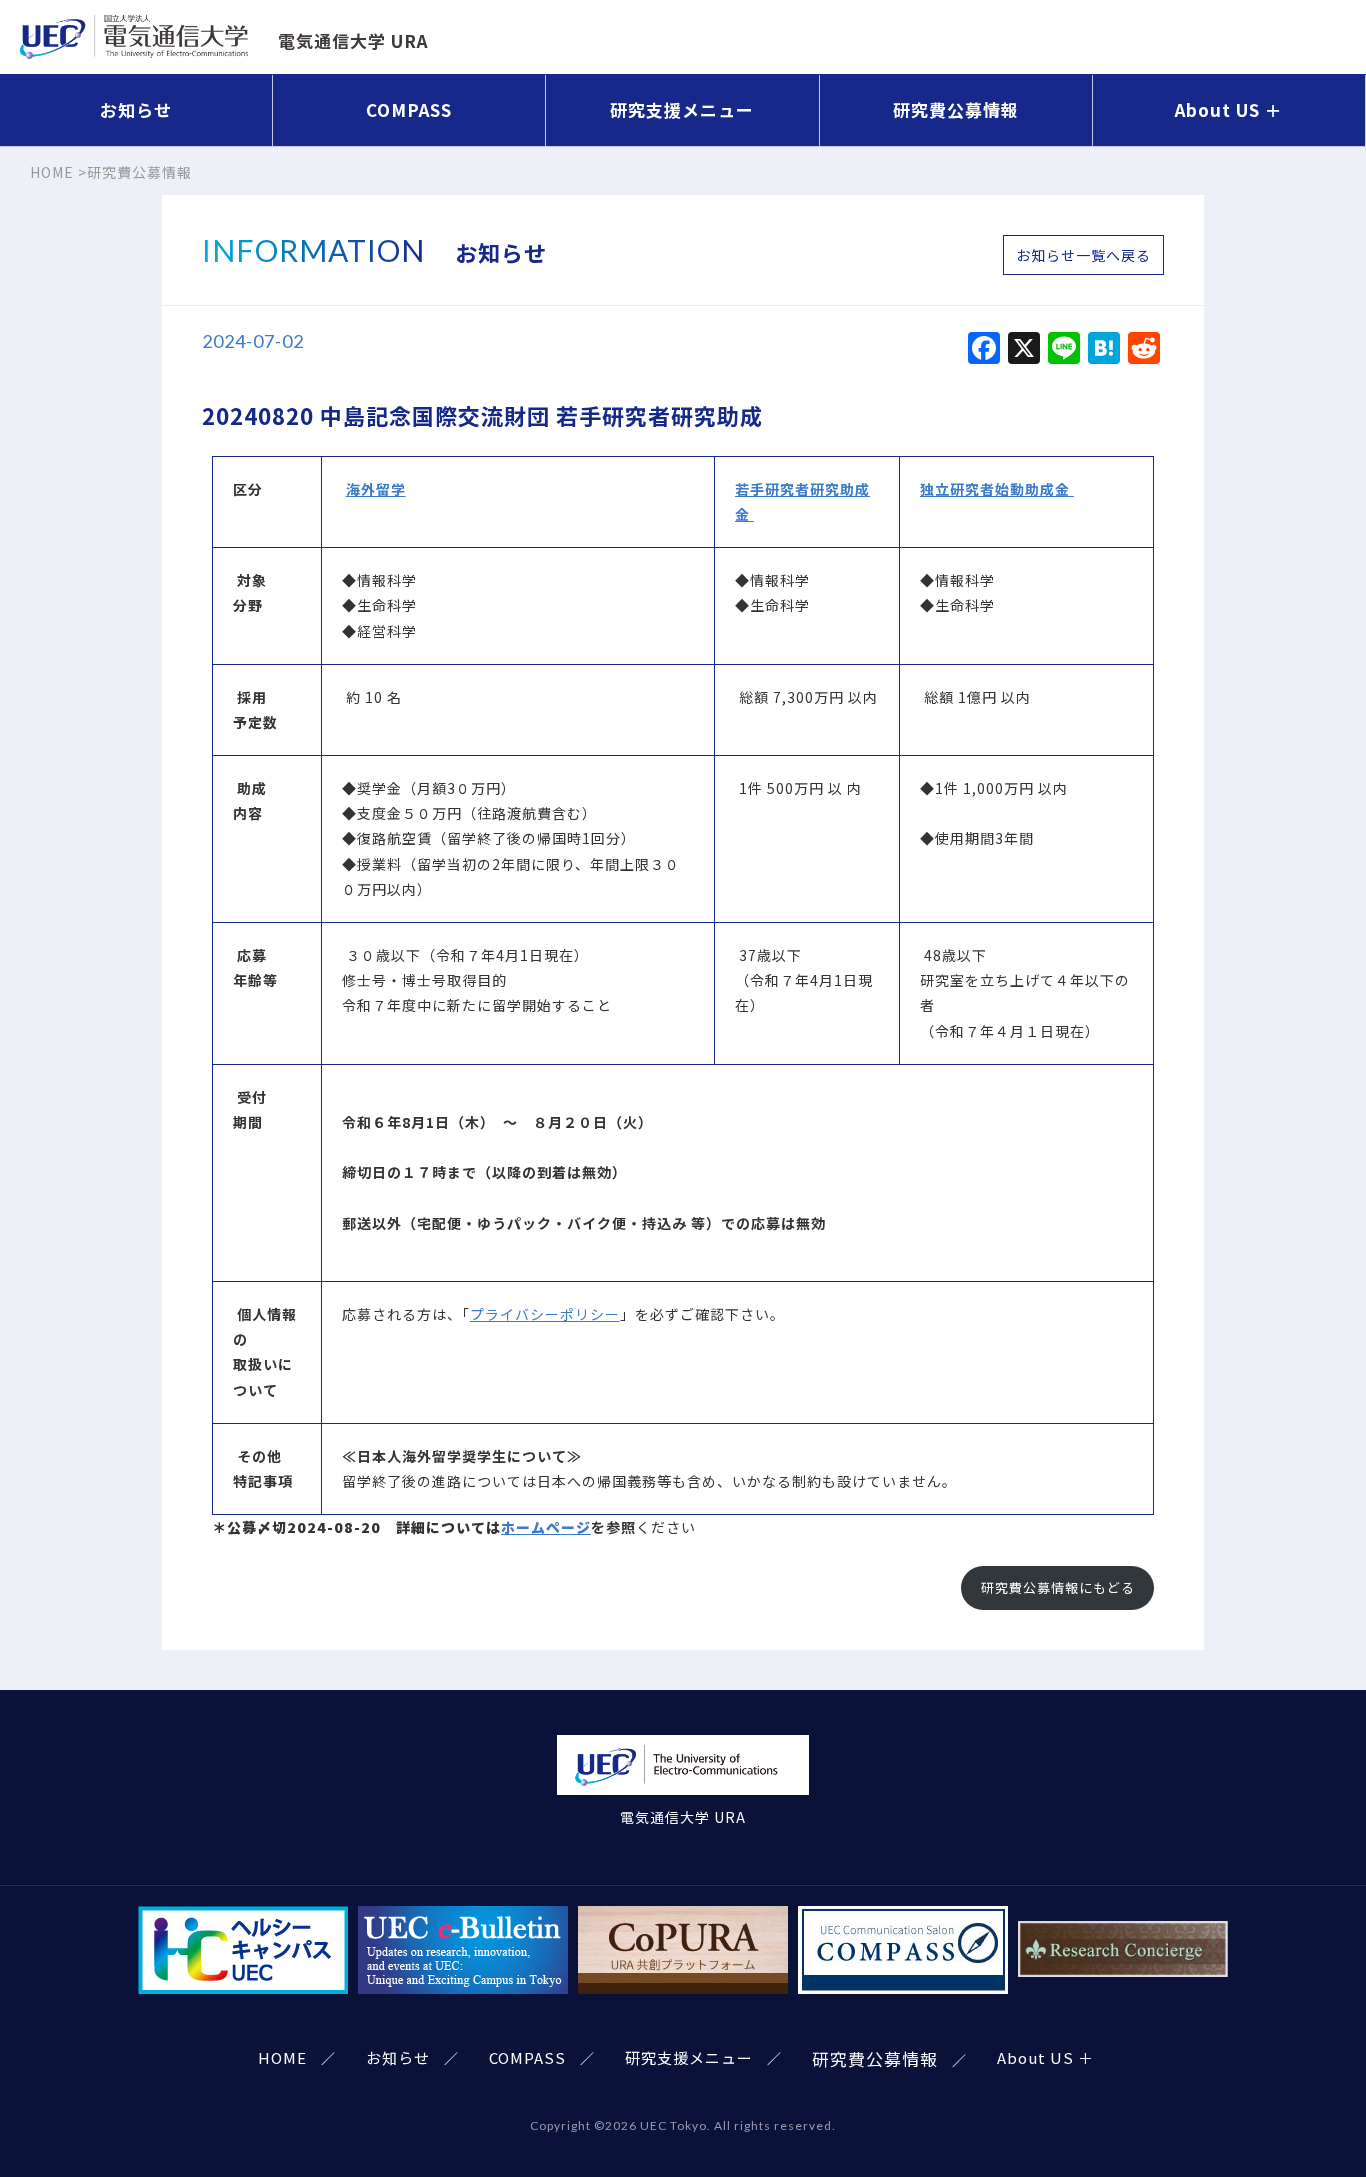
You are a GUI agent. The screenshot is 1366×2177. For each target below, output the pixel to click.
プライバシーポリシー (545, 1314)
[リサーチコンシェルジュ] (1123, 1981)
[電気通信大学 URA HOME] (134, 46)
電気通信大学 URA (353, 40)
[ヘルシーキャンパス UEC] (243, 1981)
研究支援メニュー (682, 109)
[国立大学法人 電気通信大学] (682, 1792)
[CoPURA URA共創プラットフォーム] (683, 1981)
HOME (282, 2057)
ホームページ (546, 1527)
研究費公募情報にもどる (1058, 1587)
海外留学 (376, 489)
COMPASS (409, 109)
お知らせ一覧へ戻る (1083, 255)
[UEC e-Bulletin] (463, 1981)
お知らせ (136, 109)
